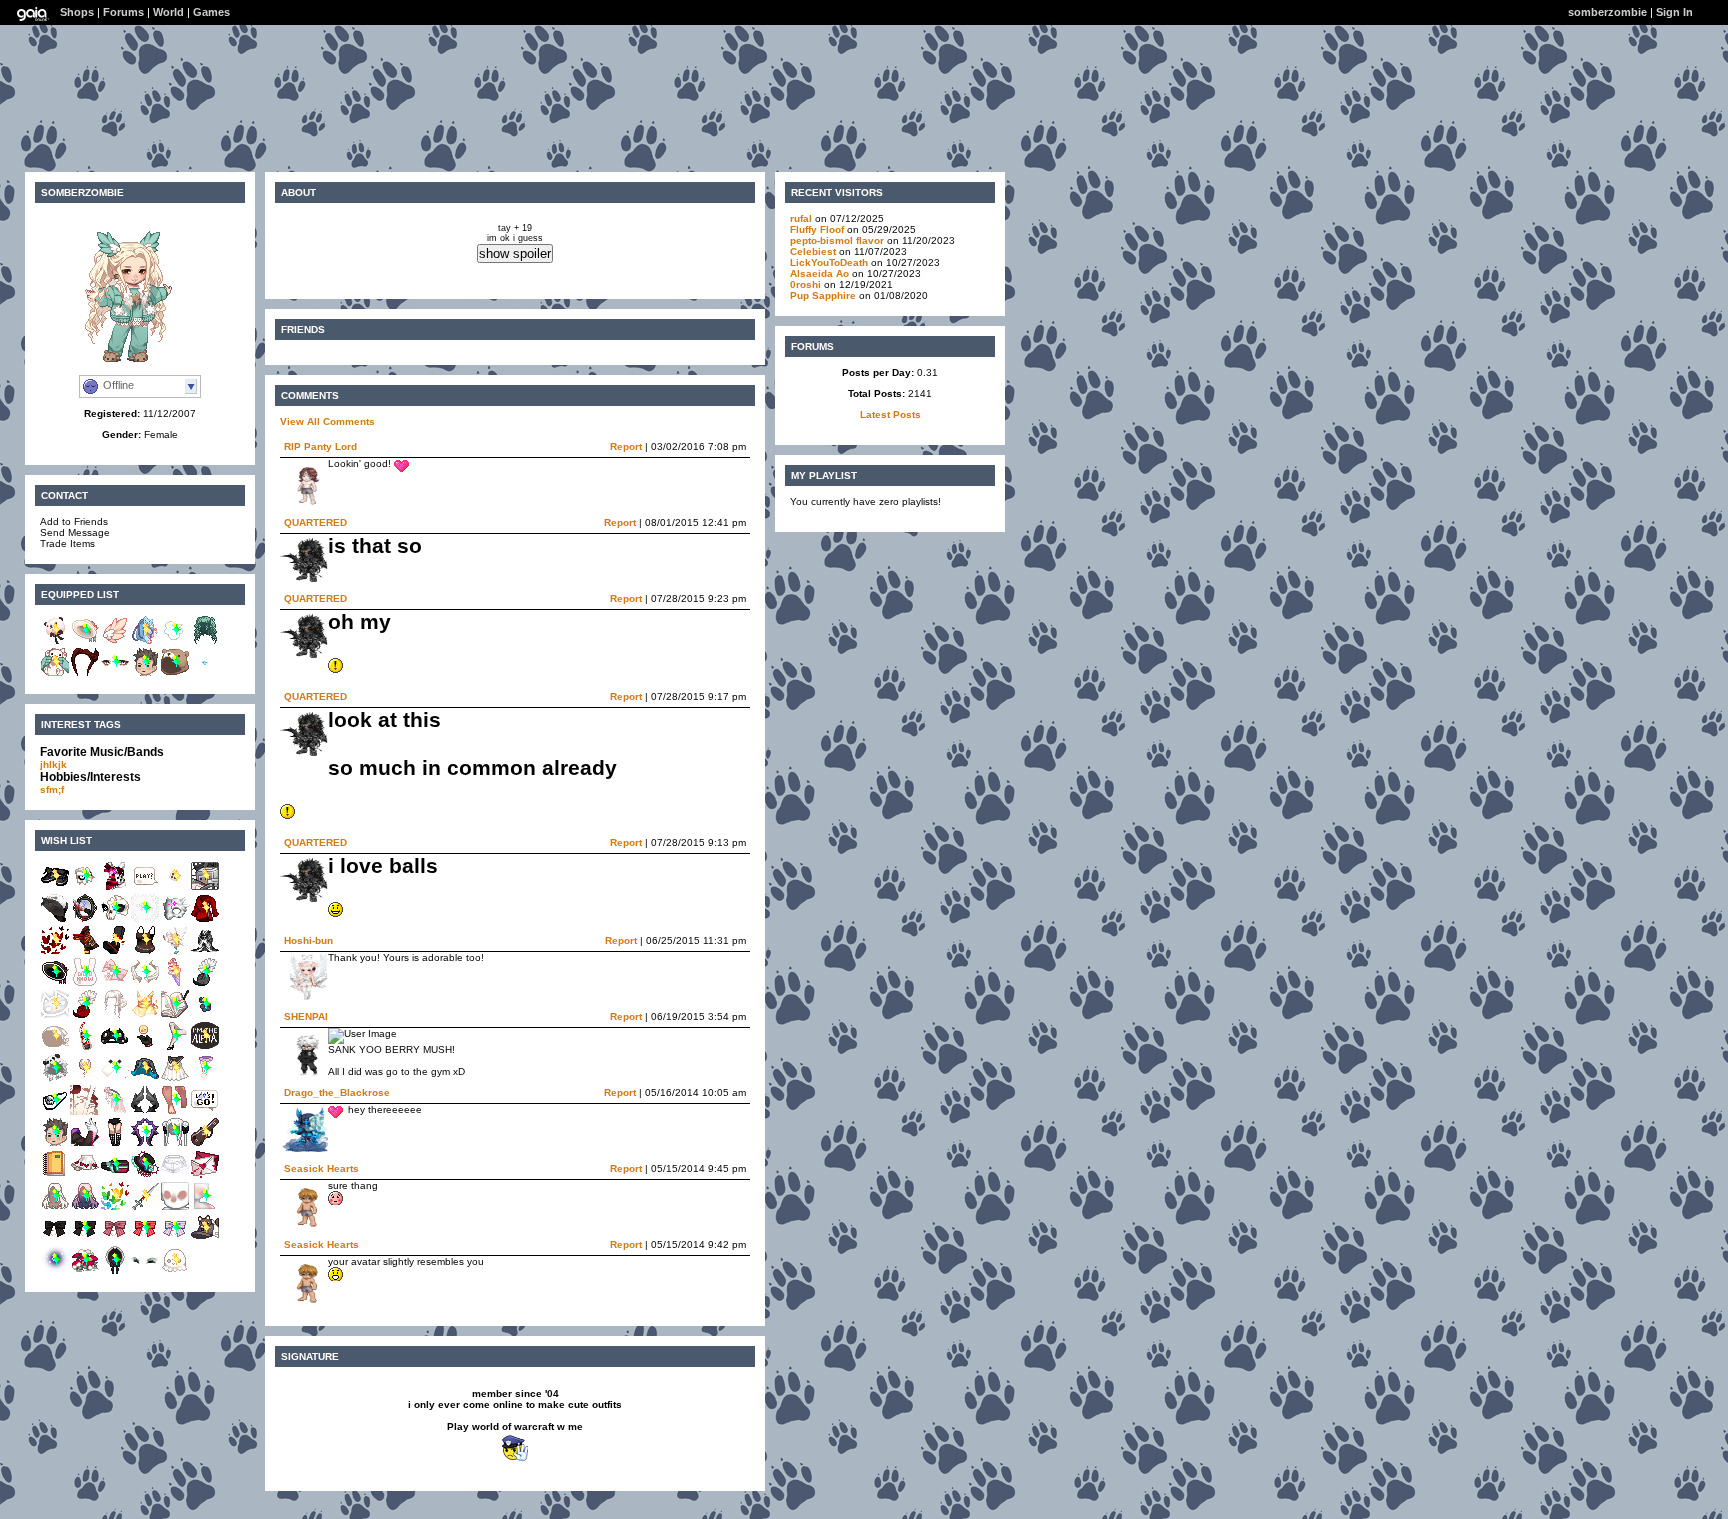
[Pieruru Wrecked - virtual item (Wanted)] (115, 1079)
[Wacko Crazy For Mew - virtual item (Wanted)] (175, 887)
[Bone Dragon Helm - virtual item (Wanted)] (175, 919)
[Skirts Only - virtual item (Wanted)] (85, 1175)
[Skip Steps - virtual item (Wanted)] (175, 1111)
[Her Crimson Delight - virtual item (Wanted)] (55, 951)
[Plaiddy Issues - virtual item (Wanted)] (205, 1143)
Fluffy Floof (817, 229)
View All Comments (327, 421)
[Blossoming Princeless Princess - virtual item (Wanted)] (115, 983)
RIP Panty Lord (320, 446)
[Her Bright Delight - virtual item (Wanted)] (115, 1207)
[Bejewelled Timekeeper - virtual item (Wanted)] (55, 1271)
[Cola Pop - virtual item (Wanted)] (85, 1047)
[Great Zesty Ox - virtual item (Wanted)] (175, 1207)
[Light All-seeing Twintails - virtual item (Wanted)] (175, 1143)
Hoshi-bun (308, 940)
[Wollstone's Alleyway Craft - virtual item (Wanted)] (85, 1143)
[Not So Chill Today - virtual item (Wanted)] (145, 919)
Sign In (1674, 12)
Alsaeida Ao (821, 273)
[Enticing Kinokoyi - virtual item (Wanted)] (55, 1175)
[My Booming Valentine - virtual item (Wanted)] (205, 1175)
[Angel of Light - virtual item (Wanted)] (115, 1111)
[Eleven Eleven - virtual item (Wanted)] (145, 887)
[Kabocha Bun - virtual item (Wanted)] (115, 1015)
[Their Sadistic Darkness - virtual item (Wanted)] (145, 1239)
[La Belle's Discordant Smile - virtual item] (205, 673)
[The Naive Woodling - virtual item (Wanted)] (85, 1271)
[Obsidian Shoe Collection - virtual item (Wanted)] (55, 887)
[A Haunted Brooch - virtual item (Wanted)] (115, 1271)
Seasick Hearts (321, 1168)
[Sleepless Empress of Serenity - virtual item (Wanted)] (85, 1079)
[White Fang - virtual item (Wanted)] (145, 1207)
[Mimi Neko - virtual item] (145, 641)
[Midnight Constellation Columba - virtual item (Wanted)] (145, 1111)
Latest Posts (890, 414)
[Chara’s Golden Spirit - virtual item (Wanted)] (145, 1015)
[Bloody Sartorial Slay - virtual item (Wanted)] (145, 951)
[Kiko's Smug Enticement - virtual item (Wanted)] (205, 983)
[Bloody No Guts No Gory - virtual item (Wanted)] (115, 951)
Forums (123, 12)
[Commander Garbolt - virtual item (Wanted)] (55, 1111)
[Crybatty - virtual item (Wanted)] (145, 1175)
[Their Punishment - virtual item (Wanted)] (85, 1239)
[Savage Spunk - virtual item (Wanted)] (115, 1047)
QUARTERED (315, 522)
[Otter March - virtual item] (55, 641)
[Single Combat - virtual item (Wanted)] (85, 1111)
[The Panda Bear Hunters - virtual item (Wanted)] (55, 1079)
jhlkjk (53, 764)
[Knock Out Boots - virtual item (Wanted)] (115, 1143)
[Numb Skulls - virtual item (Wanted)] (115, 919)
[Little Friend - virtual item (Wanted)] (175, 1079)
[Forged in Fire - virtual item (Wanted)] (55, 1047)
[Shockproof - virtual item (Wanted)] (55, 919)
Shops (77, 12)
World (168, 12)
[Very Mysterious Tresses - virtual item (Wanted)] (85, 1207)
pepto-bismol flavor (837, 240)
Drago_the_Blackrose (337, 1092)
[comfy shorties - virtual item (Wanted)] (175, 1175)
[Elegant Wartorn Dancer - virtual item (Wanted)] (205, 1079)
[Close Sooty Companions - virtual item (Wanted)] (205, 1239)
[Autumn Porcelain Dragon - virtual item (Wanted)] (85, 951)
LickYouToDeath (829, 262)
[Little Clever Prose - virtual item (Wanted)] (205, 1015)
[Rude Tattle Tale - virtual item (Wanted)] (205, 919)
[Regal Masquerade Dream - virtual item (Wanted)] (145, 1047)
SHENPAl (306, 1016)
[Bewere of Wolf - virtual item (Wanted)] (205, 1047)
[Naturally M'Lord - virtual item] (85, 673)
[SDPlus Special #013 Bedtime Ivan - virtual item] (145, 673)
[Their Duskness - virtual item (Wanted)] (115, 1239)
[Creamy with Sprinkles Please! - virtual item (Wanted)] (175, 983)
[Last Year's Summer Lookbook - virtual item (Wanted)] (145, 1079)
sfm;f (52, 789)
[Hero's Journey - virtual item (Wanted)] (205, 1111)
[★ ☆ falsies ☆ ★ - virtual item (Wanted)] (145, 1271)
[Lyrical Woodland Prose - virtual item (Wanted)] (55, 983)
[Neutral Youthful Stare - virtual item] (115, 673)
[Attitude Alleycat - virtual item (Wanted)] (115, 887)
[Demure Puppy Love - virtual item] (55, 673)
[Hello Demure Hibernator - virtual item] (175, 673)
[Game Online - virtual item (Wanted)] (205, 887)
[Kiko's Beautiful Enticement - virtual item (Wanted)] (85, 1015)
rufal (801, 218)
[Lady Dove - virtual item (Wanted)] (175, 951)
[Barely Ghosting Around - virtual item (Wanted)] (175, 1271)
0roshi (805, 284)
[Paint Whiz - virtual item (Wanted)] (175, 1015)
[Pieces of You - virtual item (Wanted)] (85, 919)
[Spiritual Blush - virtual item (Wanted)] (205, 1207)
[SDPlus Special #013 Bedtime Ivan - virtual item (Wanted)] (55, 1143)
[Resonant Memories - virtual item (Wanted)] (115, 1175)
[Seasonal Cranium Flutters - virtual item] (115, 641)
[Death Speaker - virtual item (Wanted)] (85, 887)
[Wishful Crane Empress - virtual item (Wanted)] (205, 951)
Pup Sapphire (823, 295)
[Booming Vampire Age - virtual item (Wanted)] (145, 1143)
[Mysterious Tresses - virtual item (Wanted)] (55, 1207)
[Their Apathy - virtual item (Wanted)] (175, 1239)
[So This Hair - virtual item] (205, 641)
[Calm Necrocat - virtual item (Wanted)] (55, 1015)
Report (626, 446)
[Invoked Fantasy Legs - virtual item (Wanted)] (175, 1047)
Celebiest (813, 251)
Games (211, 12)
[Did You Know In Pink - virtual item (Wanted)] (85, 983)
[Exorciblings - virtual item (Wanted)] (145, 983)
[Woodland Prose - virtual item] (85, 641)
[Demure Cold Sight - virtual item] (175, 641)
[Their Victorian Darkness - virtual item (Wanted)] (55, 1239)
